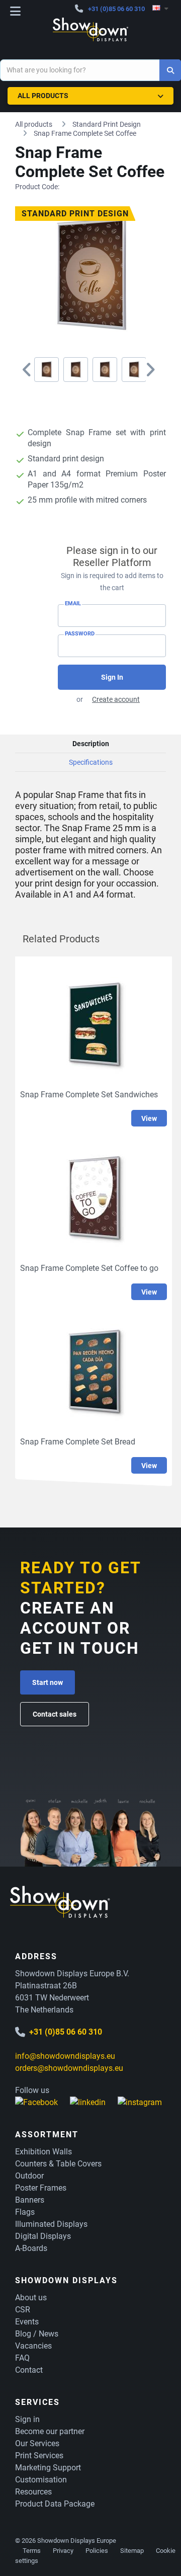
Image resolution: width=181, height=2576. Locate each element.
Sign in (27, 2419)
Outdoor (29, 2176)
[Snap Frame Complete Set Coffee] (47, 370)
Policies (97, 2551)
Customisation (41, 2480)
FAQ (22, 2358)
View (149, 1118)
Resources (33, 2492)
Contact (29, 2370)
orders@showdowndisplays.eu (69, 2068)
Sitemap (132, 2551)
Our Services (37, 2443)
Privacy (63, 2551)
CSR (23, 2310)
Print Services (39, 2456)
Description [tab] (91, 744)
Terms (32, 2551)
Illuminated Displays (51, 2224)
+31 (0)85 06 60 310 (116, 9)
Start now (48, 1682)
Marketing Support (48, 2468)
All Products (43, 96)
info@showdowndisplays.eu (65, 2056)
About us (31, 2298)
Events (27, 2322)
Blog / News (37, 2334)
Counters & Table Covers (58, 2164)
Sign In (112, 677)
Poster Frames (41, 2188)
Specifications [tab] (91, 762)
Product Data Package (55, 2504)
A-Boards (31, 2248)
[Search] (170, 70)
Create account (116, 699)
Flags (25, 2212)
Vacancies (33, 2346)
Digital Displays (43, 2236)
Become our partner (50, 2431)
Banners (30, 2200)
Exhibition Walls (43, 2152)
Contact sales (55, 1714)
